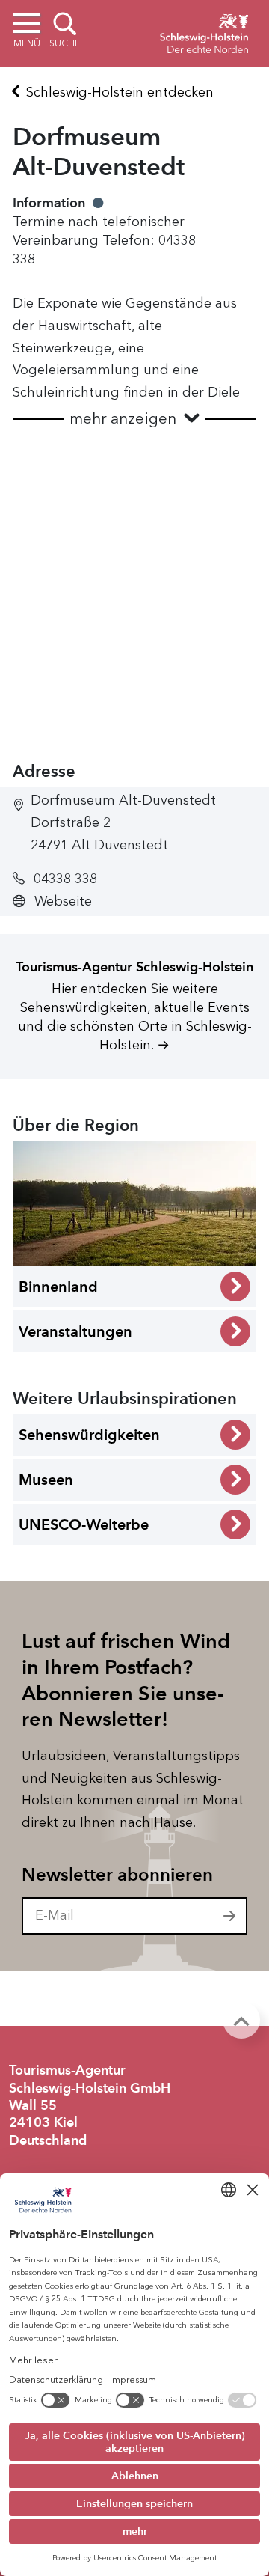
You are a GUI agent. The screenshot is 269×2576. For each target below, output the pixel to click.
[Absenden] (230, 1916)
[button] (134, 419)
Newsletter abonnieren (117, 1875)
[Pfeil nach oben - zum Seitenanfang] (241, 2020)
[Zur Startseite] (204, 31)
